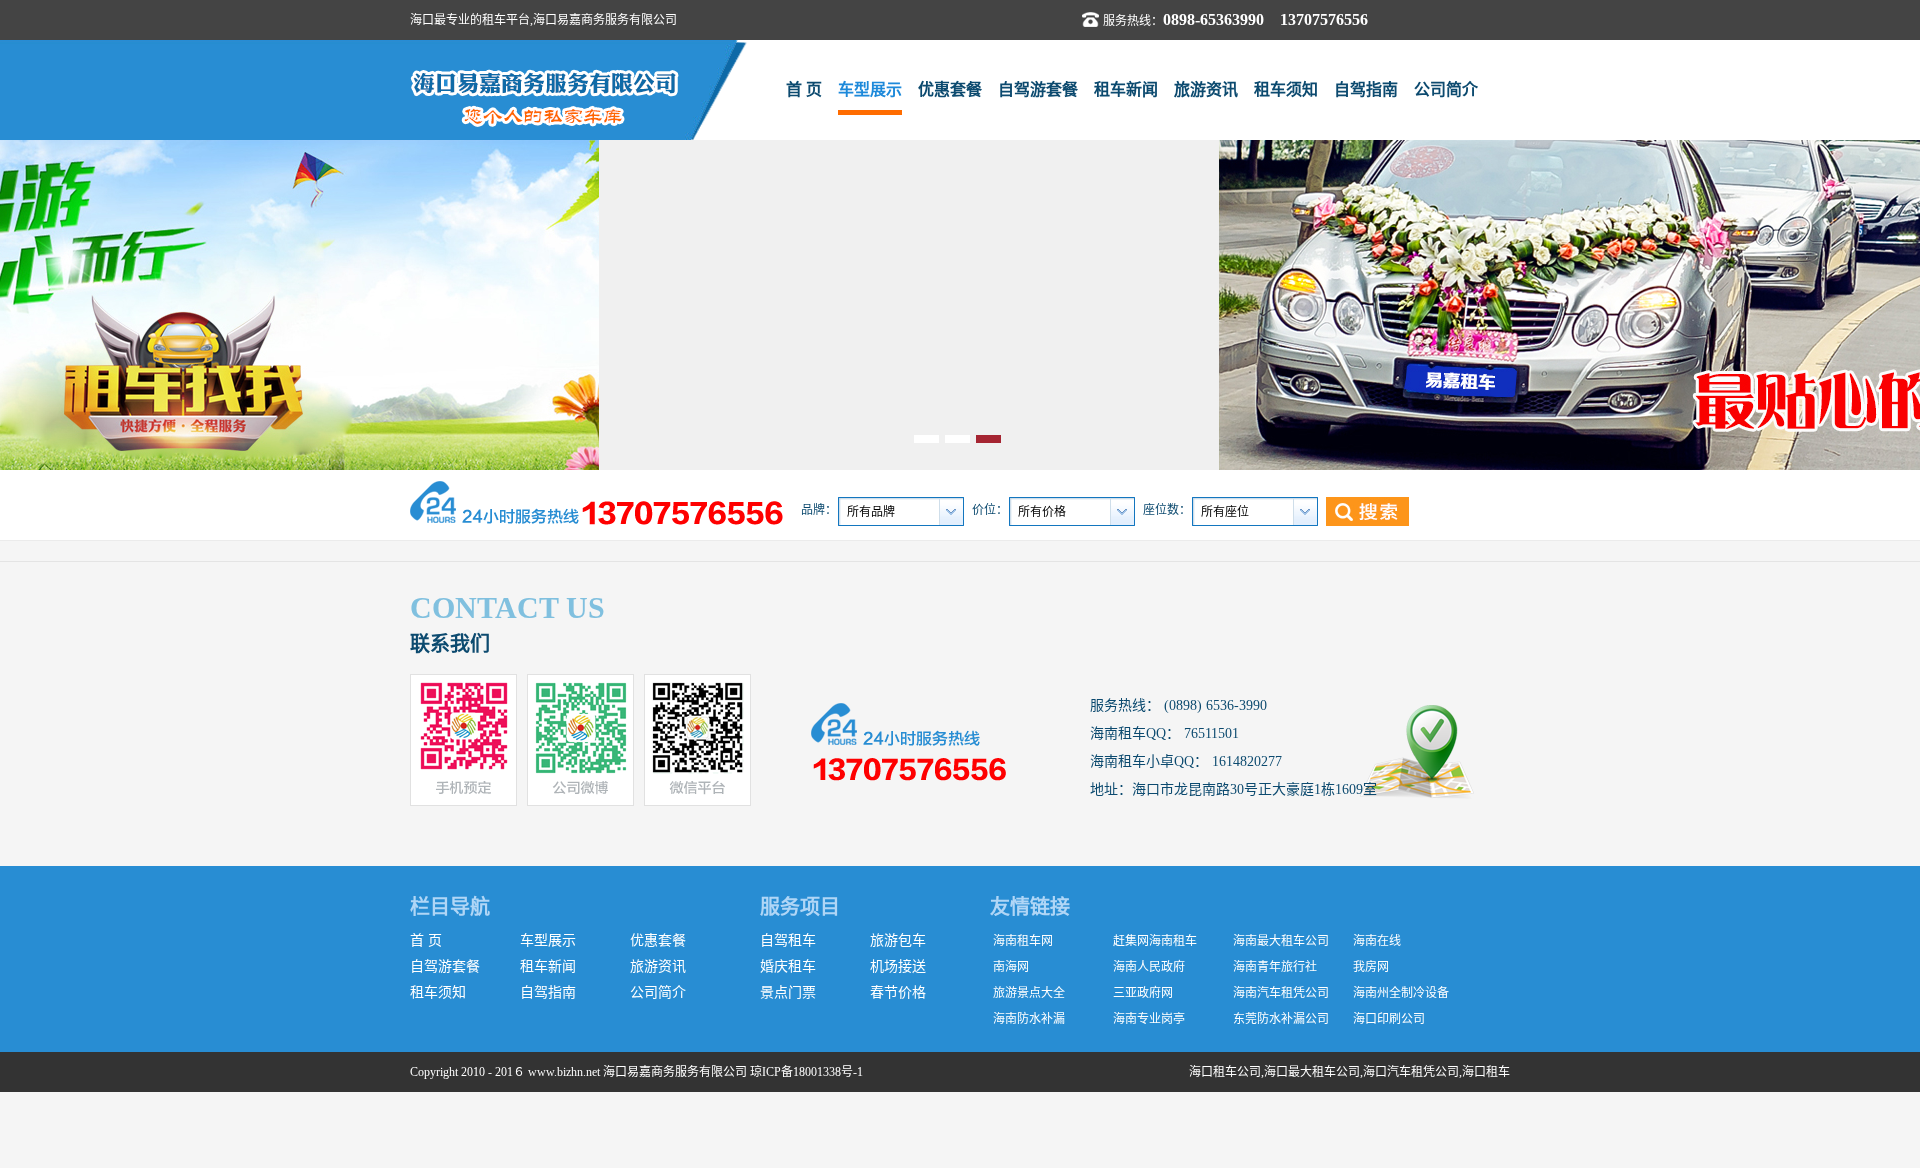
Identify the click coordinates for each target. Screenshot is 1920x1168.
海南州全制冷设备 (1401, 993)
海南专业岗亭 (1149, 1019)
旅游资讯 (1206, 89)
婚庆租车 (788, 966)
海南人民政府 (1149, 967)
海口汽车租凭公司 (1411, 1072)
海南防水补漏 (1029, 1019)
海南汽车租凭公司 (1281, 993)
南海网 (1011, 967)
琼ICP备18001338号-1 (806, 1072)
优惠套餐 (950, 89)
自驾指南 (1366, 89)
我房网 (1371, 967)
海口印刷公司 (1389, 1019)
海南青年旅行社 (1275, 967)
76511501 (1209, 733)
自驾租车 (788, 940)
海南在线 (1377, 941)
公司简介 (1446, 89)
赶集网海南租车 (1155, 941)
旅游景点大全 (1029, 993)
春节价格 (898, 992)
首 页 (804, 89)
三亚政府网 (1143, 993)
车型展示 (870, 89)
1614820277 (1245, 761)
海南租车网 (1023, 941)
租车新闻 (1126, 89)
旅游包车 (898, 940)
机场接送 (898, 966)
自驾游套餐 (1038, 89)
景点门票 (788, 992)
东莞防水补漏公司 (1281, 1019)
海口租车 (1486, 1072)
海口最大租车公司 (1312, 1072)
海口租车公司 (1225, 1072)
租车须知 (1286, 89)
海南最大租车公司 (1281, 941)
